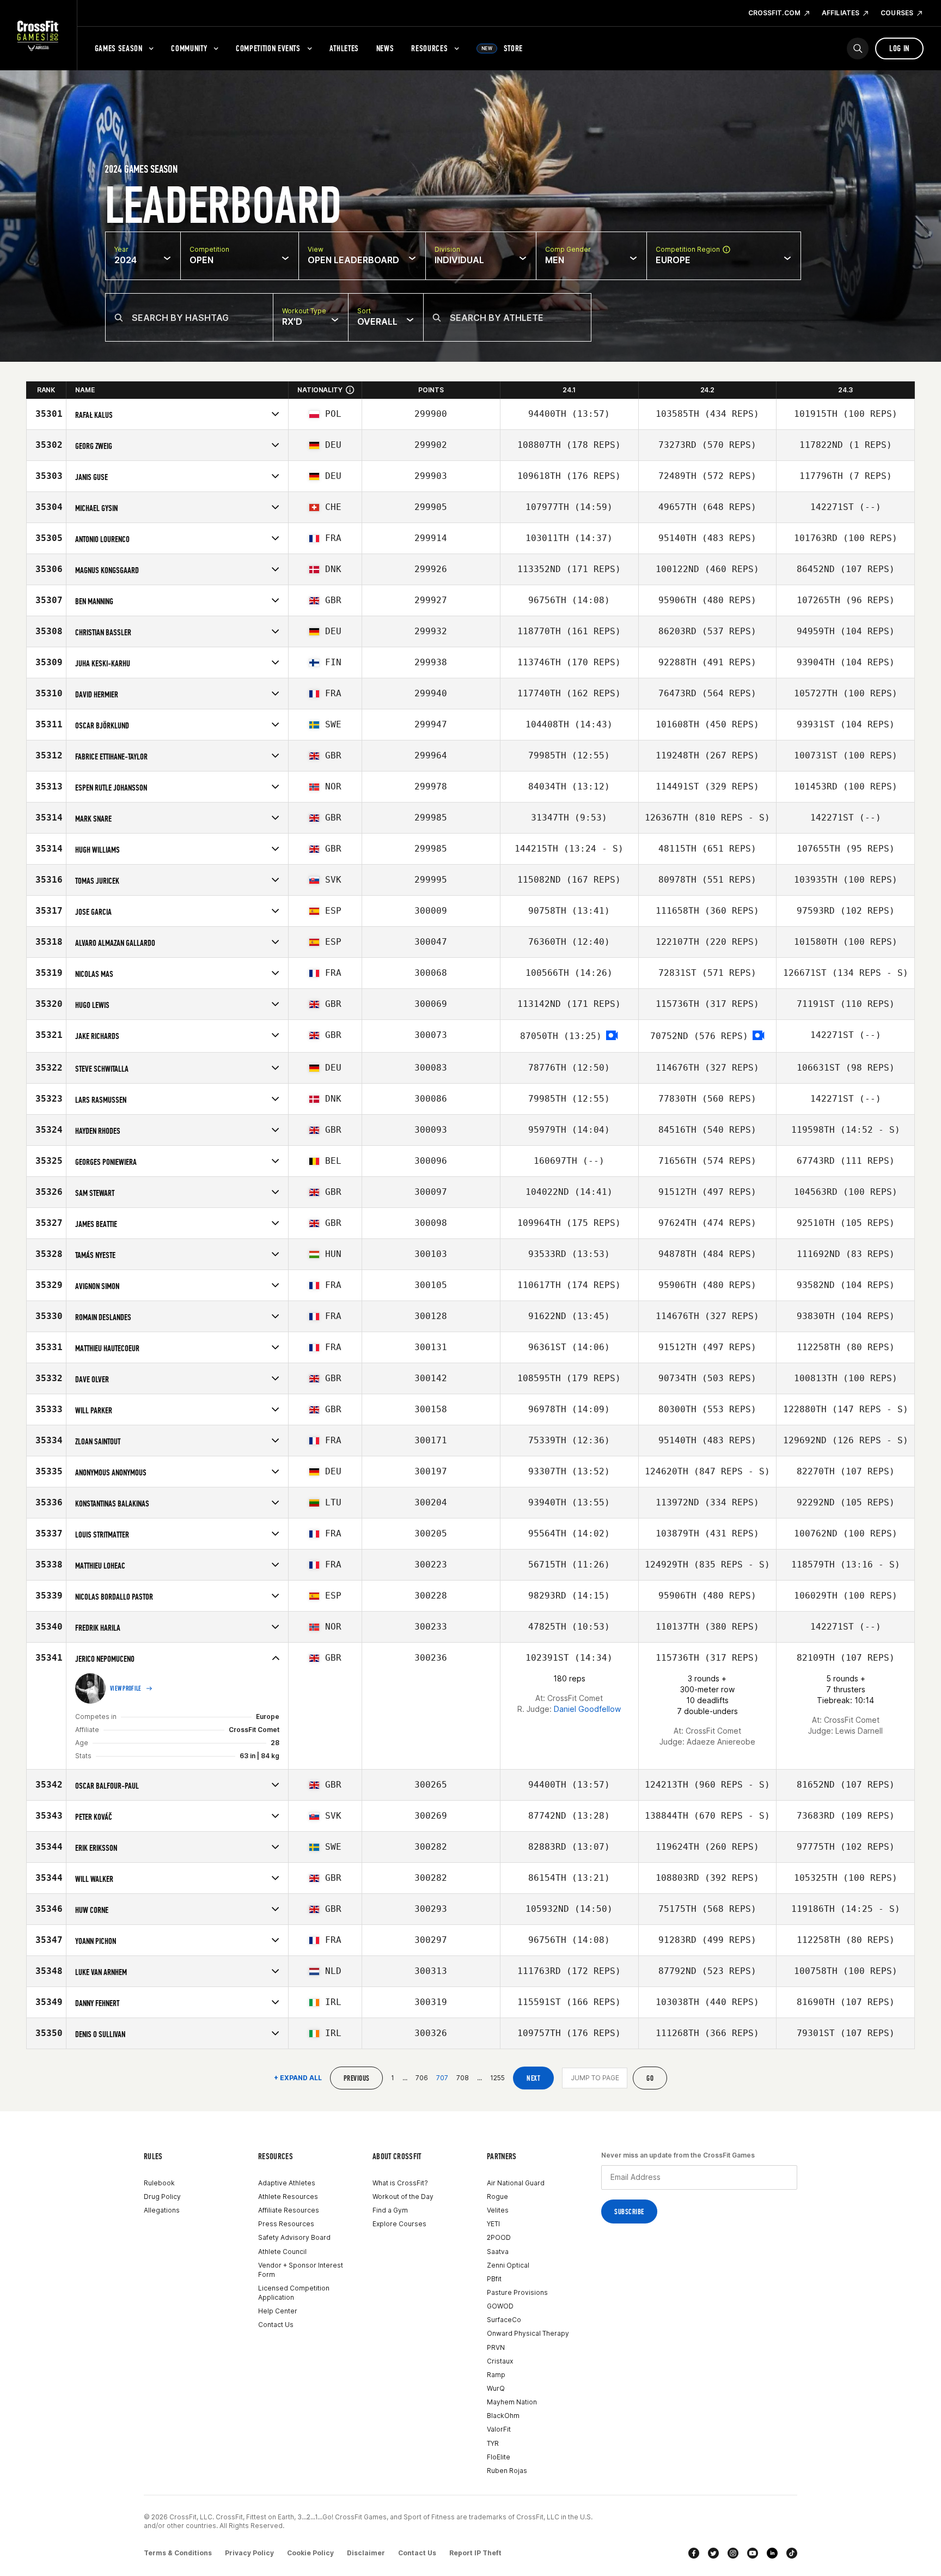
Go (650, 2078)
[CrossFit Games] (38, 35)
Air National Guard (516, 2183)
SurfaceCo (504, 2320)
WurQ (496, 2388)
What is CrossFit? (400, 2183)
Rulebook (159, 2183)
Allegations (162, 2210)
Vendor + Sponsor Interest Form (301, 2270)
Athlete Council (282, 2252)
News (385, 48)
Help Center (278, 2311)
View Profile (126, 1688)
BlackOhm (503, 2416)
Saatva (498, 2252)
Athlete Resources (288, 2197)
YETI (493, 2224)
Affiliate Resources (289, 2210)
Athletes (344, 48)
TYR (493, 2443)
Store (502, 48)
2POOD (499, 2237)
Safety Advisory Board (294, 2237)
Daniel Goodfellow (587, 1709)
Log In (899, 48)
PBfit (494, 2279)
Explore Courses (399, 2224)
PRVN (496, 2347)
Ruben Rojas (507, 2471)
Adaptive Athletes (287, 2183)
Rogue (497, 2197)
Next (533, 2078)
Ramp (496, 2375)
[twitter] (713, 2553)
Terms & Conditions (178, 2553)
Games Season (119, 48)
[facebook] (694, 2553)
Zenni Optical (508, 2265)
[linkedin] (772, 2553)
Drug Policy (162, 2197)
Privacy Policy (249, 2553)
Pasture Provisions (517, 2292)
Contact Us (276, 2325)
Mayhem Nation (512, 2402)
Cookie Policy (310, 2553)
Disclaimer (366, 2553)
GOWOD (500, 2306)
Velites (498, 2210)
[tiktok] (792, 2553)
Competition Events (268, 48)
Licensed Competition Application (294, 2293)
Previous (356, 2078)
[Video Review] (612, 1036)
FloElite (499, 2457)
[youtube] (753, 2553)
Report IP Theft (475, 2553)
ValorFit (499, 2429)
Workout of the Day (403, 2197)
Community (189, 48)
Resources (429, 48)
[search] (858, 48)
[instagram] (733, 2553)
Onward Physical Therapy (528, 2333)
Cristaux (500, 2361)
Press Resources (286, 2224)
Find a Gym (390, 2210)
